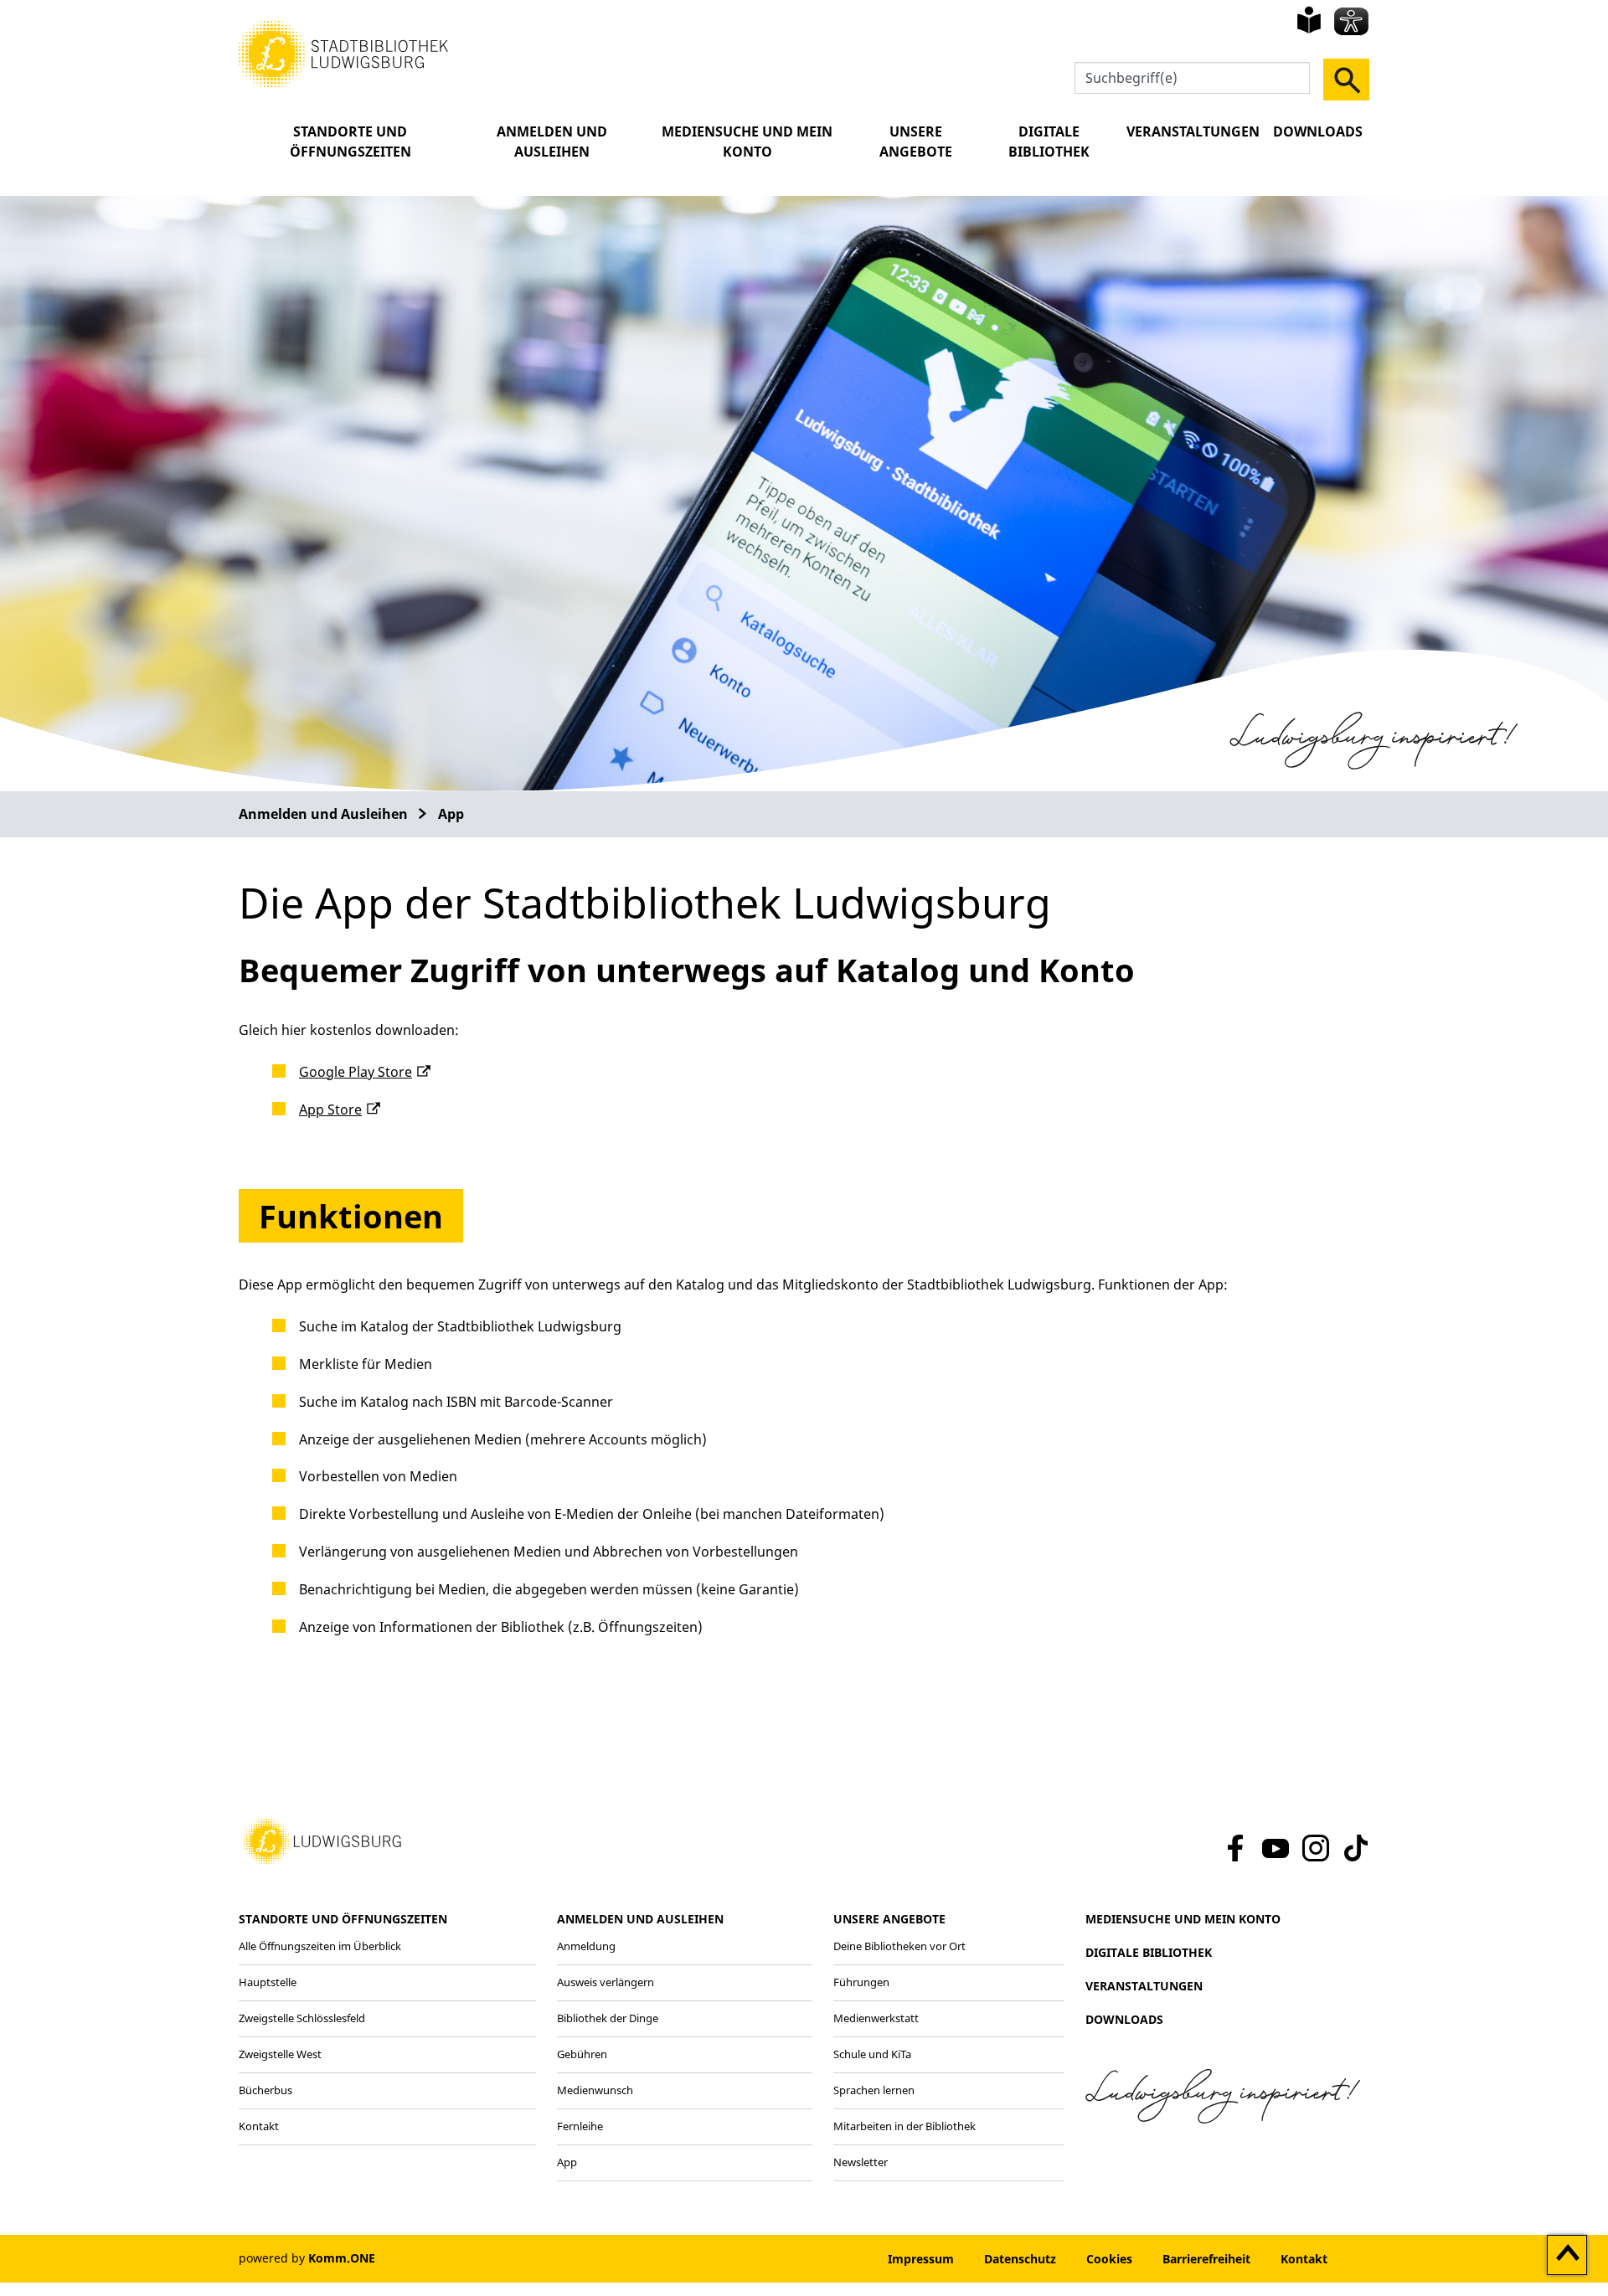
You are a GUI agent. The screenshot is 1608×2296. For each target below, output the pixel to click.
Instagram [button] (1316, 1848)
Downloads (1318, 131)
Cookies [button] (1109, 2259)
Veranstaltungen (1193, 131)
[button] (343, 53)
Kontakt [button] (1304, 2259)
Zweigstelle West (280, 2054)
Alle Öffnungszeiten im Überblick (320, 1946)
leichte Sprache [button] (1309, 20)
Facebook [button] (1232, 1848)
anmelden (822, 2259)
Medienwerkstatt (876, 2018)
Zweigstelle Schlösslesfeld (302, 2018)
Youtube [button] (1276, 1848)
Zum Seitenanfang (1567, 2256)
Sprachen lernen (874, 2090)
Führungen (861, 1982)
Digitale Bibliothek (1049, 142)
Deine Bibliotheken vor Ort (899, 1946)
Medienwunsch (595, 2090)
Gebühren (582, 2054)
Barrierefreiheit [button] (1206, 2259)
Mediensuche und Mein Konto (747, 142)
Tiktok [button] (1355, 1848)
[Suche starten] (1346, 80)
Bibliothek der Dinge (608, 2018)
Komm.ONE (342, 2258)
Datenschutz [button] (1020, 2259)
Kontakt (259, 2126)
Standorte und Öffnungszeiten (350, 142)
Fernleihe (580, 2126)
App (451, 814)
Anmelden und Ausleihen (552, 142)
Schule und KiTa (872, 2054)
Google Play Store (356, 1072)
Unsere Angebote (916, 142)
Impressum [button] (921, 2259)
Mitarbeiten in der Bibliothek (904, 2126)
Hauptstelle (268, 1982)
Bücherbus (265, 2090)
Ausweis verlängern (606, 1982)
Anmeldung (586, 1946)
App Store (330, 1109)
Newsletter (861, 2162)
